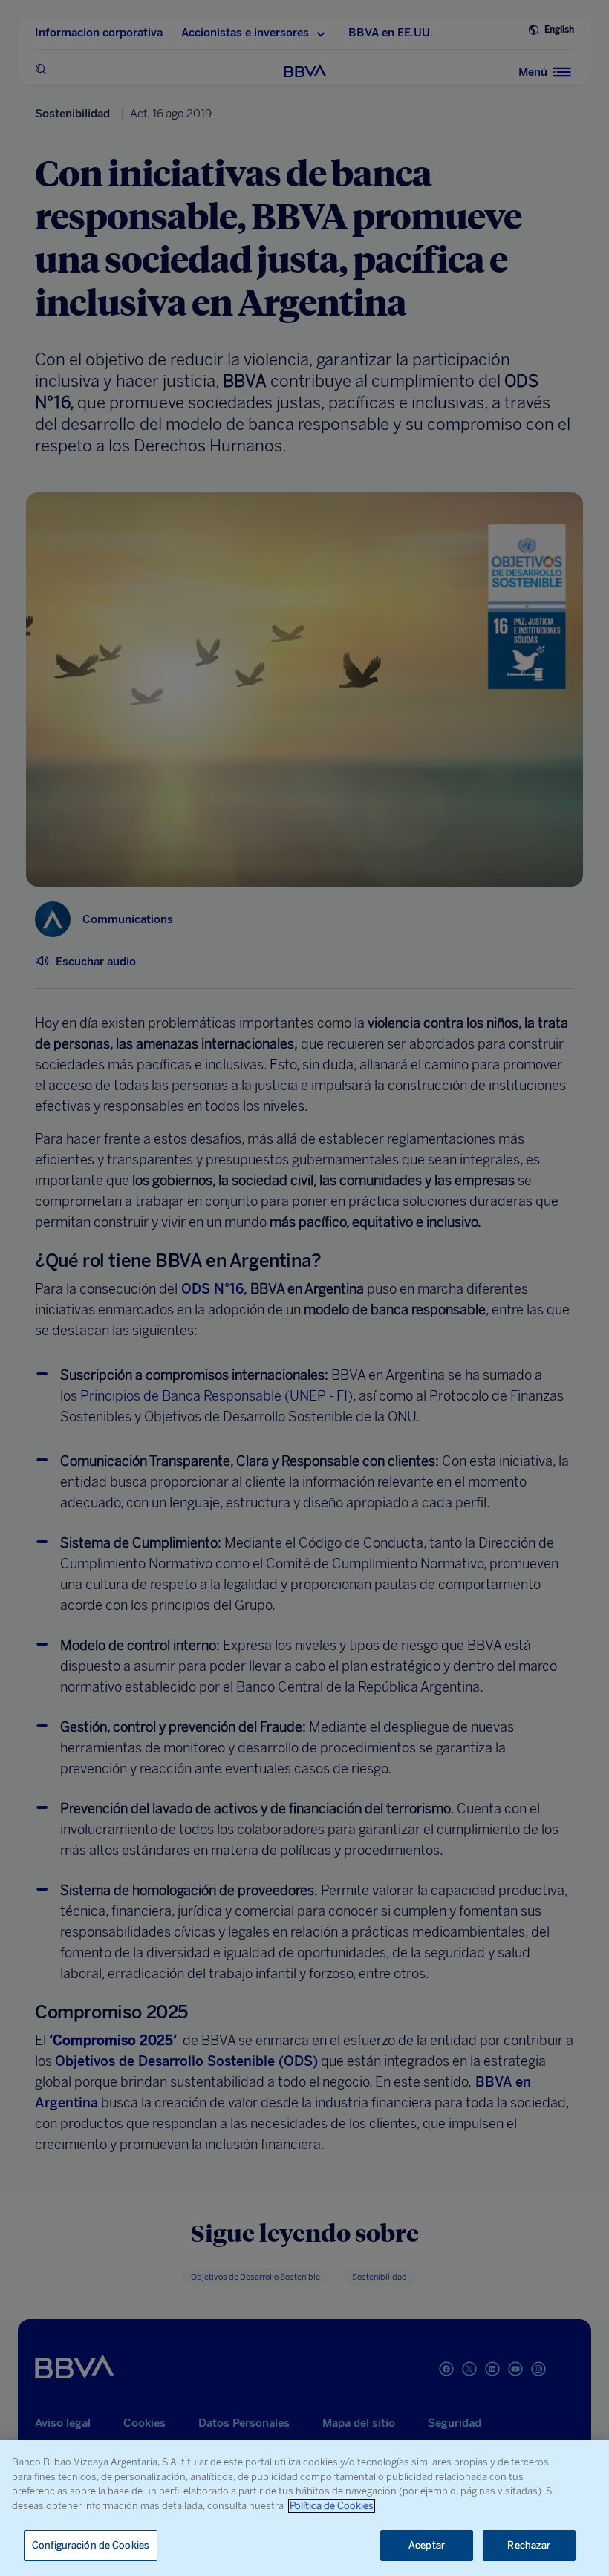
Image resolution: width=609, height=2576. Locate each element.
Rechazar (529, 2545)
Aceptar (427, 2545)
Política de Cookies (332, 2506)
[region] (304, 2508)
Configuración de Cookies (91, 2545)
